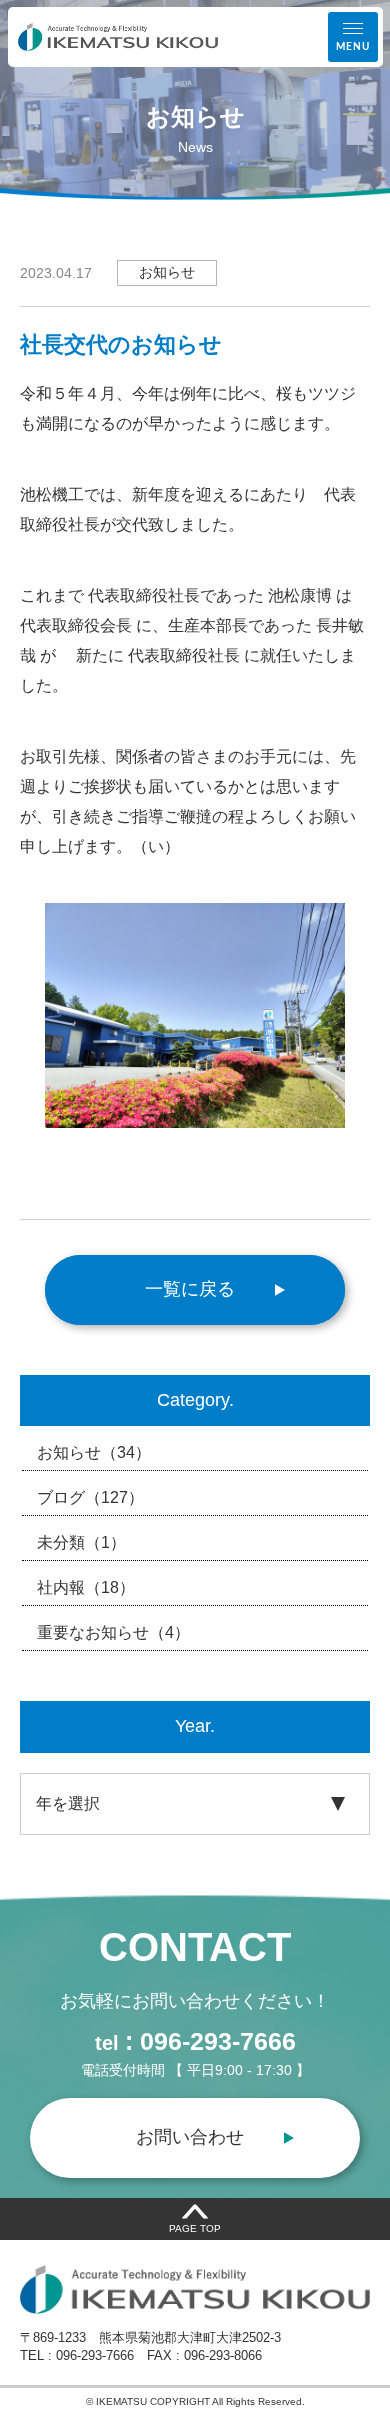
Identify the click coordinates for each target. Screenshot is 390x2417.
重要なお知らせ (113, 1632)
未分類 (81, 1542)
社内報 (86, 1587)
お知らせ (94, 1452)
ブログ (90, 1497)
